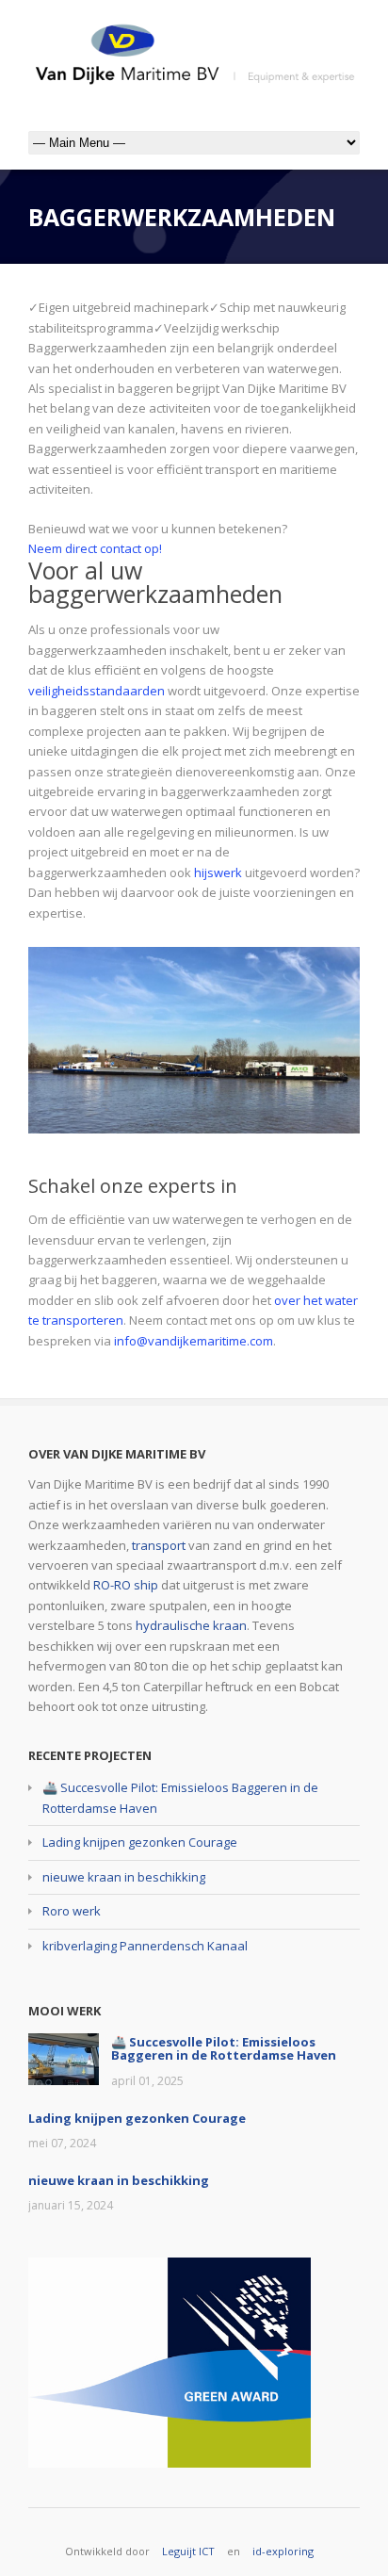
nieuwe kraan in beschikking (124, 1877)
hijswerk (218, 872)
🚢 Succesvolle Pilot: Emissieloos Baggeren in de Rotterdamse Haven (224, 2048)
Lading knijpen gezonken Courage (140, 1842)
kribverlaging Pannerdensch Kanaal (145, 1946)
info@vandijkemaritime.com (194, 1341)
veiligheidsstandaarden (97, 691)
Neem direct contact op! (95, 548)
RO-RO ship (126, 1585)
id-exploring (283, 2551)
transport (159, 1545)
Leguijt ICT (188, 2551)
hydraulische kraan (191, 1625)
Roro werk (72, 1911)
